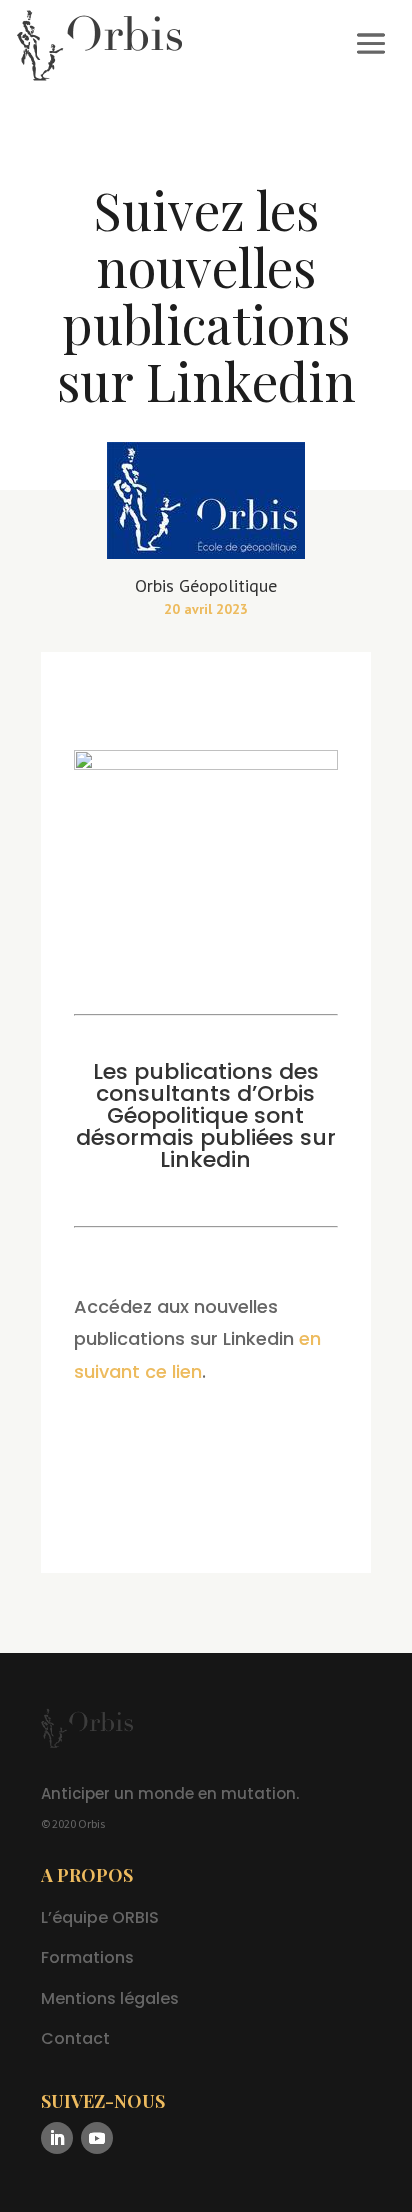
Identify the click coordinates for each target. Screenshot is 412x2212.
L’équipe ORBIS (100, 1917)
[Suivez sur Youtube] (97, 2138)
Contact (75, 2038)
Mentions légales (110, 1998)
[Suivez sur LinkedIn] (57, 2138)
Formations (87, 1957)
